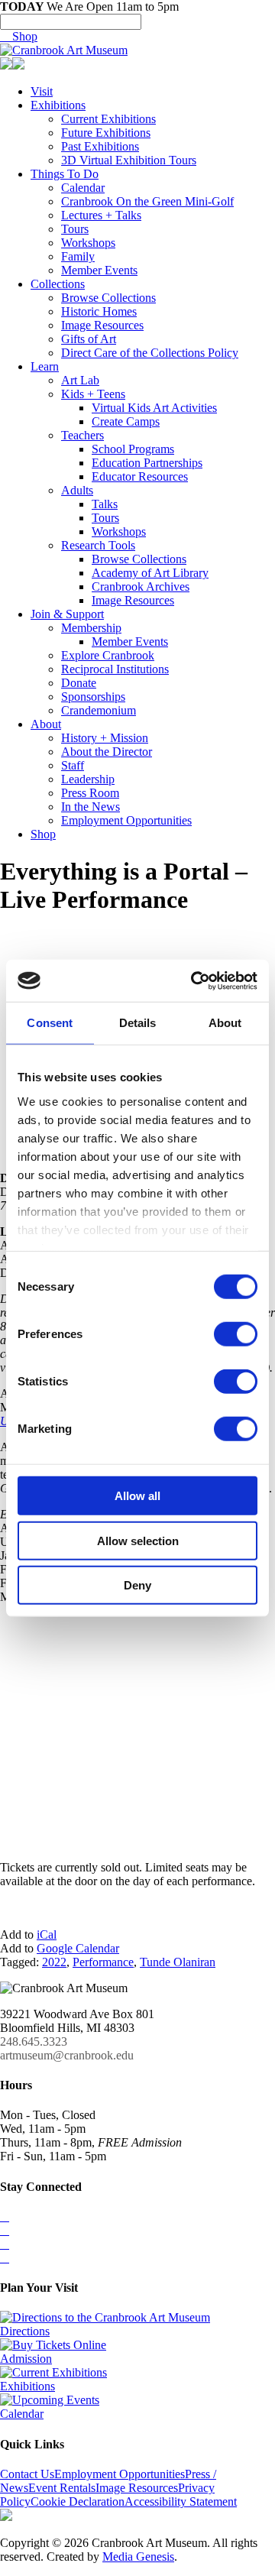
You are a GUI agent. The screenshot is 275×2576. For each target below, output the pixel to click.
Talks (105, 504)
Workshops (88, 243)
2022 (54, 1962)
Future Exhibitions (106, 133)
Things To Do (65, 174)
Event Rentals (62, 2488)
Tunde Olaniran (178, 1962)
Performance (103, 1962)
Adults (77, 490)
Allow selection (138, 1540)
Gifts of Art (89, 339)
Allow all (137, 1496)
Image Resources (102, 325)
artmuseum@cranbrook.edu (67, 2055)
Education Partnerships (147, 463)
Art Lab (80, 380)
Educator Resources (140, 476)
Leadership (88, 779)
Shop (19, 36)
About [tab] (225, 1023)
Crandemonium (99, 710)
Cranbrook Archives (141, 586)
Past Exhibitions (100, 146)
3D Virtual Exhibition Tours (129, 160)
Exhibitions (58, 105)
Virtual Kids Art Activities (154, 408)
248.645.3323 (34, 2041)
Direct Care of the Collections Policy (150, 353)
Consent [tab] (50, 1023)
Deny (137, 1585)
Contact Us (27, 2474)
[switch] (236, 1334)
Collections (58, 284)
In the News (91, 807)
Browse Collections (108, 298)
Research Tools (98, 545)
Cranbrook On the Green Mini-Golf (147, 201)
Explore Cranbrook (108, 655)
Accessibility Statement (181, 2501)
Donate (79, 683)
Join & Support (67, 614)
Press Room (90, 793)
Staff (73, 765)
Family (78, 256)
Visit (42, 91)
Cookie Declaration (78, 2501)
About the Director (107, 752)
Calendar (83, 188)
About (46, 724)
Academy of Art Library (150, 573)
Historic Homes (99, 311)
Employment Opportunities (126, 820)
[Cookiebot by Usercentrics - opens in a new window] (194, 980)
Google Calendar (78, 1948)
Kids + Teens (93, 394)
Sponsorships (93, 697)
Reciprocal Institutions (115, 669)
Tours (75, 229)
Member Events (99, 270)
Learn (45, 366)
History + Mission (105, 738)
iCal (47, 1934)
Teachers (82, 435)
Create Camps (126, 421)
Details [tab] (138, 1023)
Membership (91, 628)
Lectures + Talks (101, 215)
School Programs (133, 449)
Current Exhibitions (108, 119)
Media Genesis (138, 2557)
